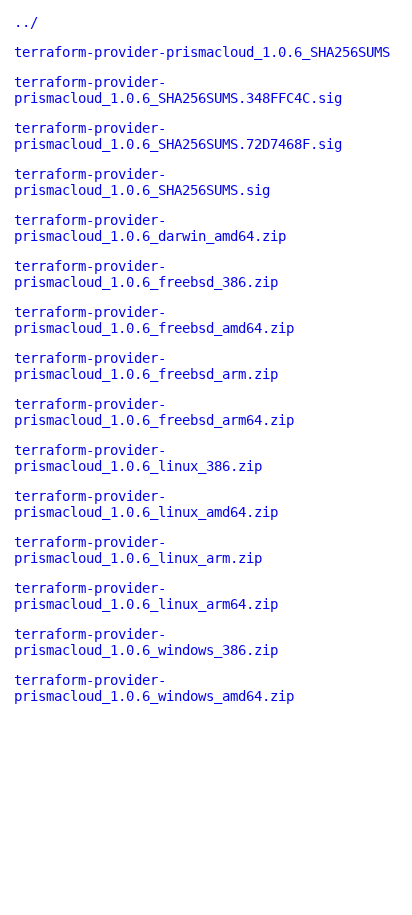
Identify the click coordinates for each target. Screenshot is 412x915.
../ (26, 22)
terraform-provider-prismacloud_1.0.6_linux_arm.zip (138, 550)
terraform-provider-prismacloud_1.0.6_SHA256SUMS (202, 52)
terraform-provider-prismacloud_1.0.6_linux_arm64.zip (146, 596)
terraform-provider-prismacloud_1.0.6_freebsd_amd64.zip (154, 320)
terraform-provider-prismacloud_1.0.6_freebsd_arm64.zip (154, 412)
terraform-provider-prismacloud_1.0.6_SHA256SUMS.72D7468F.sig (178, 136)
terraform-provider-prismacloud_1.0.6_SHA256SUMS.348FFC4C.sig (178, 90)
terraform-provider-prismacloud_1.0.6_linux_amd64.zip (146, 504)
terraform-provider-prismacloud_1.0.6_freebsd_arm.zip (146, 366)
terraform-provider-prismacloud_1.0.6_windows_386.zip (146, 642)
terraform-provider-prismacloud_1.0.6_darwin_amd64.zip (150, 228)
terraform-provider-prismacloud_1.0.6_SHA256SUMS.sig (142, 182)
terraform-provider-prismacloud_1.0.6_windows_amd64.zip (154, 688)
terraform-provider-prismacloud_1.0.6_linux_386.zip (138, 458)
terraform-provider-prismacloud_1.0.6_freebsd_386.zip (146, 274)
